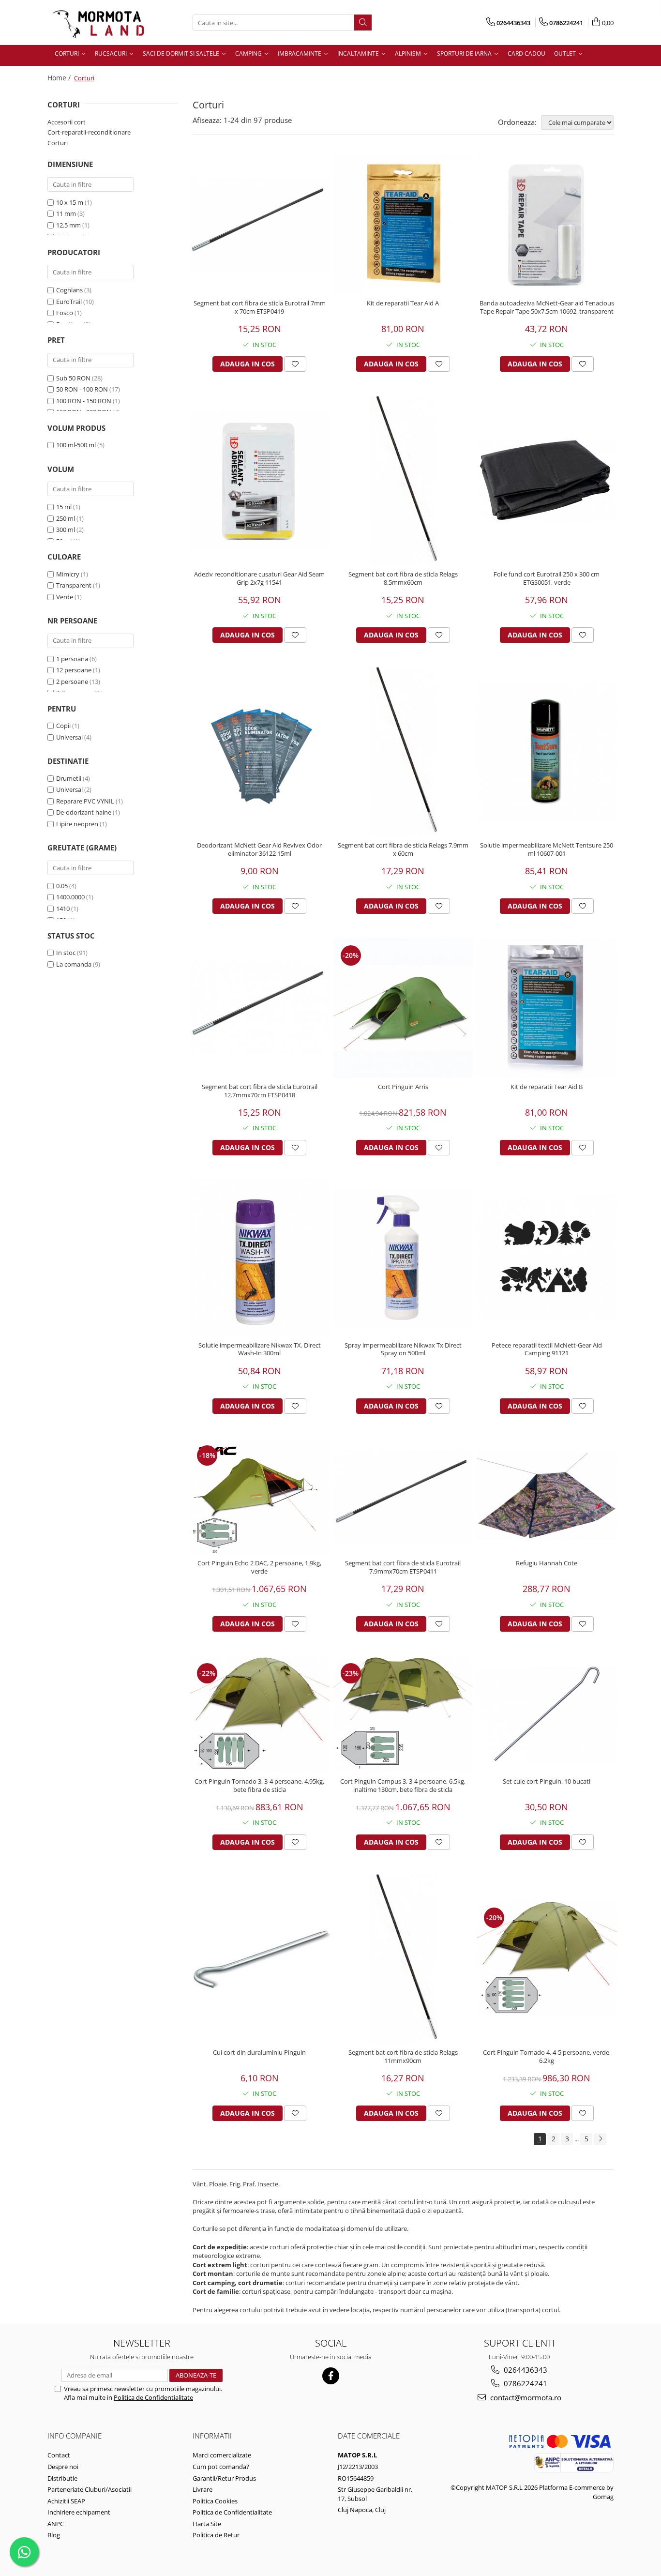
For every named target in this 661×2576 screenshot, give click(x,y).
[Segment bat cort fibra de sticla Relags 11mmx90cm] (403, 1959)
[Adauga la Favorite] (295, 364)
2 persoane (72, 682)
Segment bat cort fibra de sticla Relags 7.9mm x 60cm (403, 849)
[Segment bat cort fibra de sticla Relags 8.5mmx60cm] (403, 481)
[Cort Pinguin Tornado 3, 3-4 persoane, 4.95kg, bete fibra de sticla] (260, 1714)
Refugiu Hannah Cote (547, 1563)
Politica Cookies (215, 2501)
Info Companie (75, 2436)
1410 (63, 909)
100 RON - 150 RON (84, 401)
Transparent (74, 585)
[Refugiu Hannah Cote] (547, 1496)
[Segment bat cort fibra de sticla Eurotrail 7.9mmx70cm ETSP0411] (403, 1496)
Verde (65, 597)
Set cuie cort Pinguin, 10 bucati (547, 1781)
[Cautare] (363, 23)
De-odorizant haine (84, 812)
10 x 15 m (70, 202)
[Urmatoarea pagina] (600, 2139)
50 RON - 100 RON (82, 389)
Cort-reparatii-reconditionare (89, 132)
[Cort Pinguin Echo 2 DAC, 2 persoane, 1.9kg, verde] (260, 1496)
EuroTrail (69, 302)
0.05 (62, 886)
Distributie (62, 2478)
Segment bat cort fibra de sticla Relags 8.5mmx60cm (403, 578)
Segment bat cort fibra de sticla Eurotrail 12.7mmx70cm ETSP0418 (260, 1091)
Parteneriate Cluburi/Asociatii (90, 2489)
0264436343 (525, 2370)
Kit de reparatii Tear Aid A (403, 303)
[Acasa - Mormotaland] (96, 23)
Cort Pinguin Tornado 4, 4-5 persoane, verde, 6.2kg (547, 2057)
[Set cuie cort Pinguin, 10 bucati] (547, 1714)
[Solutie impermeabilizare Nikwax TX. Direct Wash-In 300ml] (260, 1258)
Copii (63, 726)
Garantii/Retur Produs (224, 2478)
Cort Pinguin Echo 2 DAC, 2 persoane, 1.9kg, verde (259, 1567)
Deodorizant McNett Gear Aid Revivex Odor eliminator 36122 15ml (259, 849)
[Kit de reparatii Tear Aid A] (403, 224)
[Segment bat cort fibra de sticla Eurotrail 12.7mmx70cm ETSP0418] (260, 1008)
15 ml (64, 507)
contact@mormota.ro (525, 2397)
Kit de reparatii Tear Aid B (547, 1087)
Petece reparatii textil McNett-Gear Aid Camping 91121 (547, 1349)
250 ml (66, 518)
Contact (59, 2455)
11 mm (66, 213)
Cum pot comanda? (221, 2467)
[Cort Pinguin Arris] (403, 1008)
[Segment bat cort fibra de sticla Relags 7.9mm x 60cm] (403, 752)
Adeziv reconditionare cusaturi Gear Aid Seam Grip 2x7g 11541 (259, 578)
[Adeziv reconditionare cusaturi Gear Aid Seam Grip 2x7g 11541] (260, 481)
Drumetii (69, 778)
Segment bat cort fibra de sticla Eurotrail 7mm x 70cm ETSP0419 (260, 307)
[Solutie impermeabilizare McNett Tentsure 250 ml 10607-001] (547, 752)
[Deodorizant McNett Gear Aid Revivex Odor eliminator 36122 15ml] (260, 752)
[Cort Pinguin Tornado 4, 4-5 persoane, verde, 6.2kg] (547, 1959)
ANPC (56, 2524)
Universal (69, 737)
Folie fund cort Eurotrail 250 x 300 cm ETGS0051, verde (547, 578)
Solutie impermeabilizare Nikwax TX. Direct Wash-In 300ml (260, 1349)
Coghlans (69, 290)
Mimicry (68, 574)
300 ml (66, 530)
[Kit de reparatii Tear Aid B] (547, 1008)
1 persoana (72, 659)
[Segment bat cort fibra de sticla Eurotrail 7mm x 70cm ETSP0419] (260, 225)
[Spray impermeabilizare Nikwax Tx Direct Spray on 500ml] (403, 1258)
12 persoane (74, 670)
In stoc (66, 953)
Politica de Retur (216, 2535)
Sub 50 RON (73, 378)
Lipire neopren (77, 824)
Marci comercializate (222, 2455)
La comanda (74, 964)
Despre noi (63, 2467)
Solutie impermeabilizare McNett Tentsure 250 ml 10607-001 (547, 849)
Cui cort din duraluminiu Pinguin (259, 2053)
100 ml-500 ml (76, 445)
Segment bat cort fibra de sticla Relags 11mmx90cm (403, 2057)
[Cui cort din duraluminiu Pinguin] (260, 1959)
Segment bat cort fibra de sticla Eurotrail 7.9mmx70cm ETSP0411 (403, 1567)
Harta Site (207, 2524)
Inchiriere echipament (79, 2512)
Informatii (212, 2436)
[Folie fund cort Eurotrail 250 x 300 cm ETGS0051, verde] (547, 480)
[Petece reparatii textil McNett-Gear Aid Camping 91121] (547, 1258)
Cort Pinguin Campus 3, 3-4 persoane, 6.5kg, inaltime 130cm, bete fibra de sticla (403, 1786)
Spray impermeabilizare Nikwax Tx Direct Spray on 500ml (403, 1349)
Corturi (58, 143)
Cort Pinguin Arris (403, 1087)
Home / (60, 78)
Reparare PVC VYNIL (85, 801)
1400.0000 (70, 897)
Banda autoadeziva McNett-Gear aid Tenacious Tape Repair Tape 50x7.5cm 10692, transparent (547, 307)
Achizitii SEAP (66, 2501)
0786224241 (525, 2383)
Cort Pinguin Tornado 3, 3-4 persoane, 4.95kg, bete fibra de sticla (259, 1786)
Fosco (65, 313)
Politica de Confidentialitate (153, 2397)
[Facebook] (331, 2376)
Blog (54, 2535)
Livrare (203, 2489)
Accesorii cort (67, 122)
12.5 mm (68, 225)
